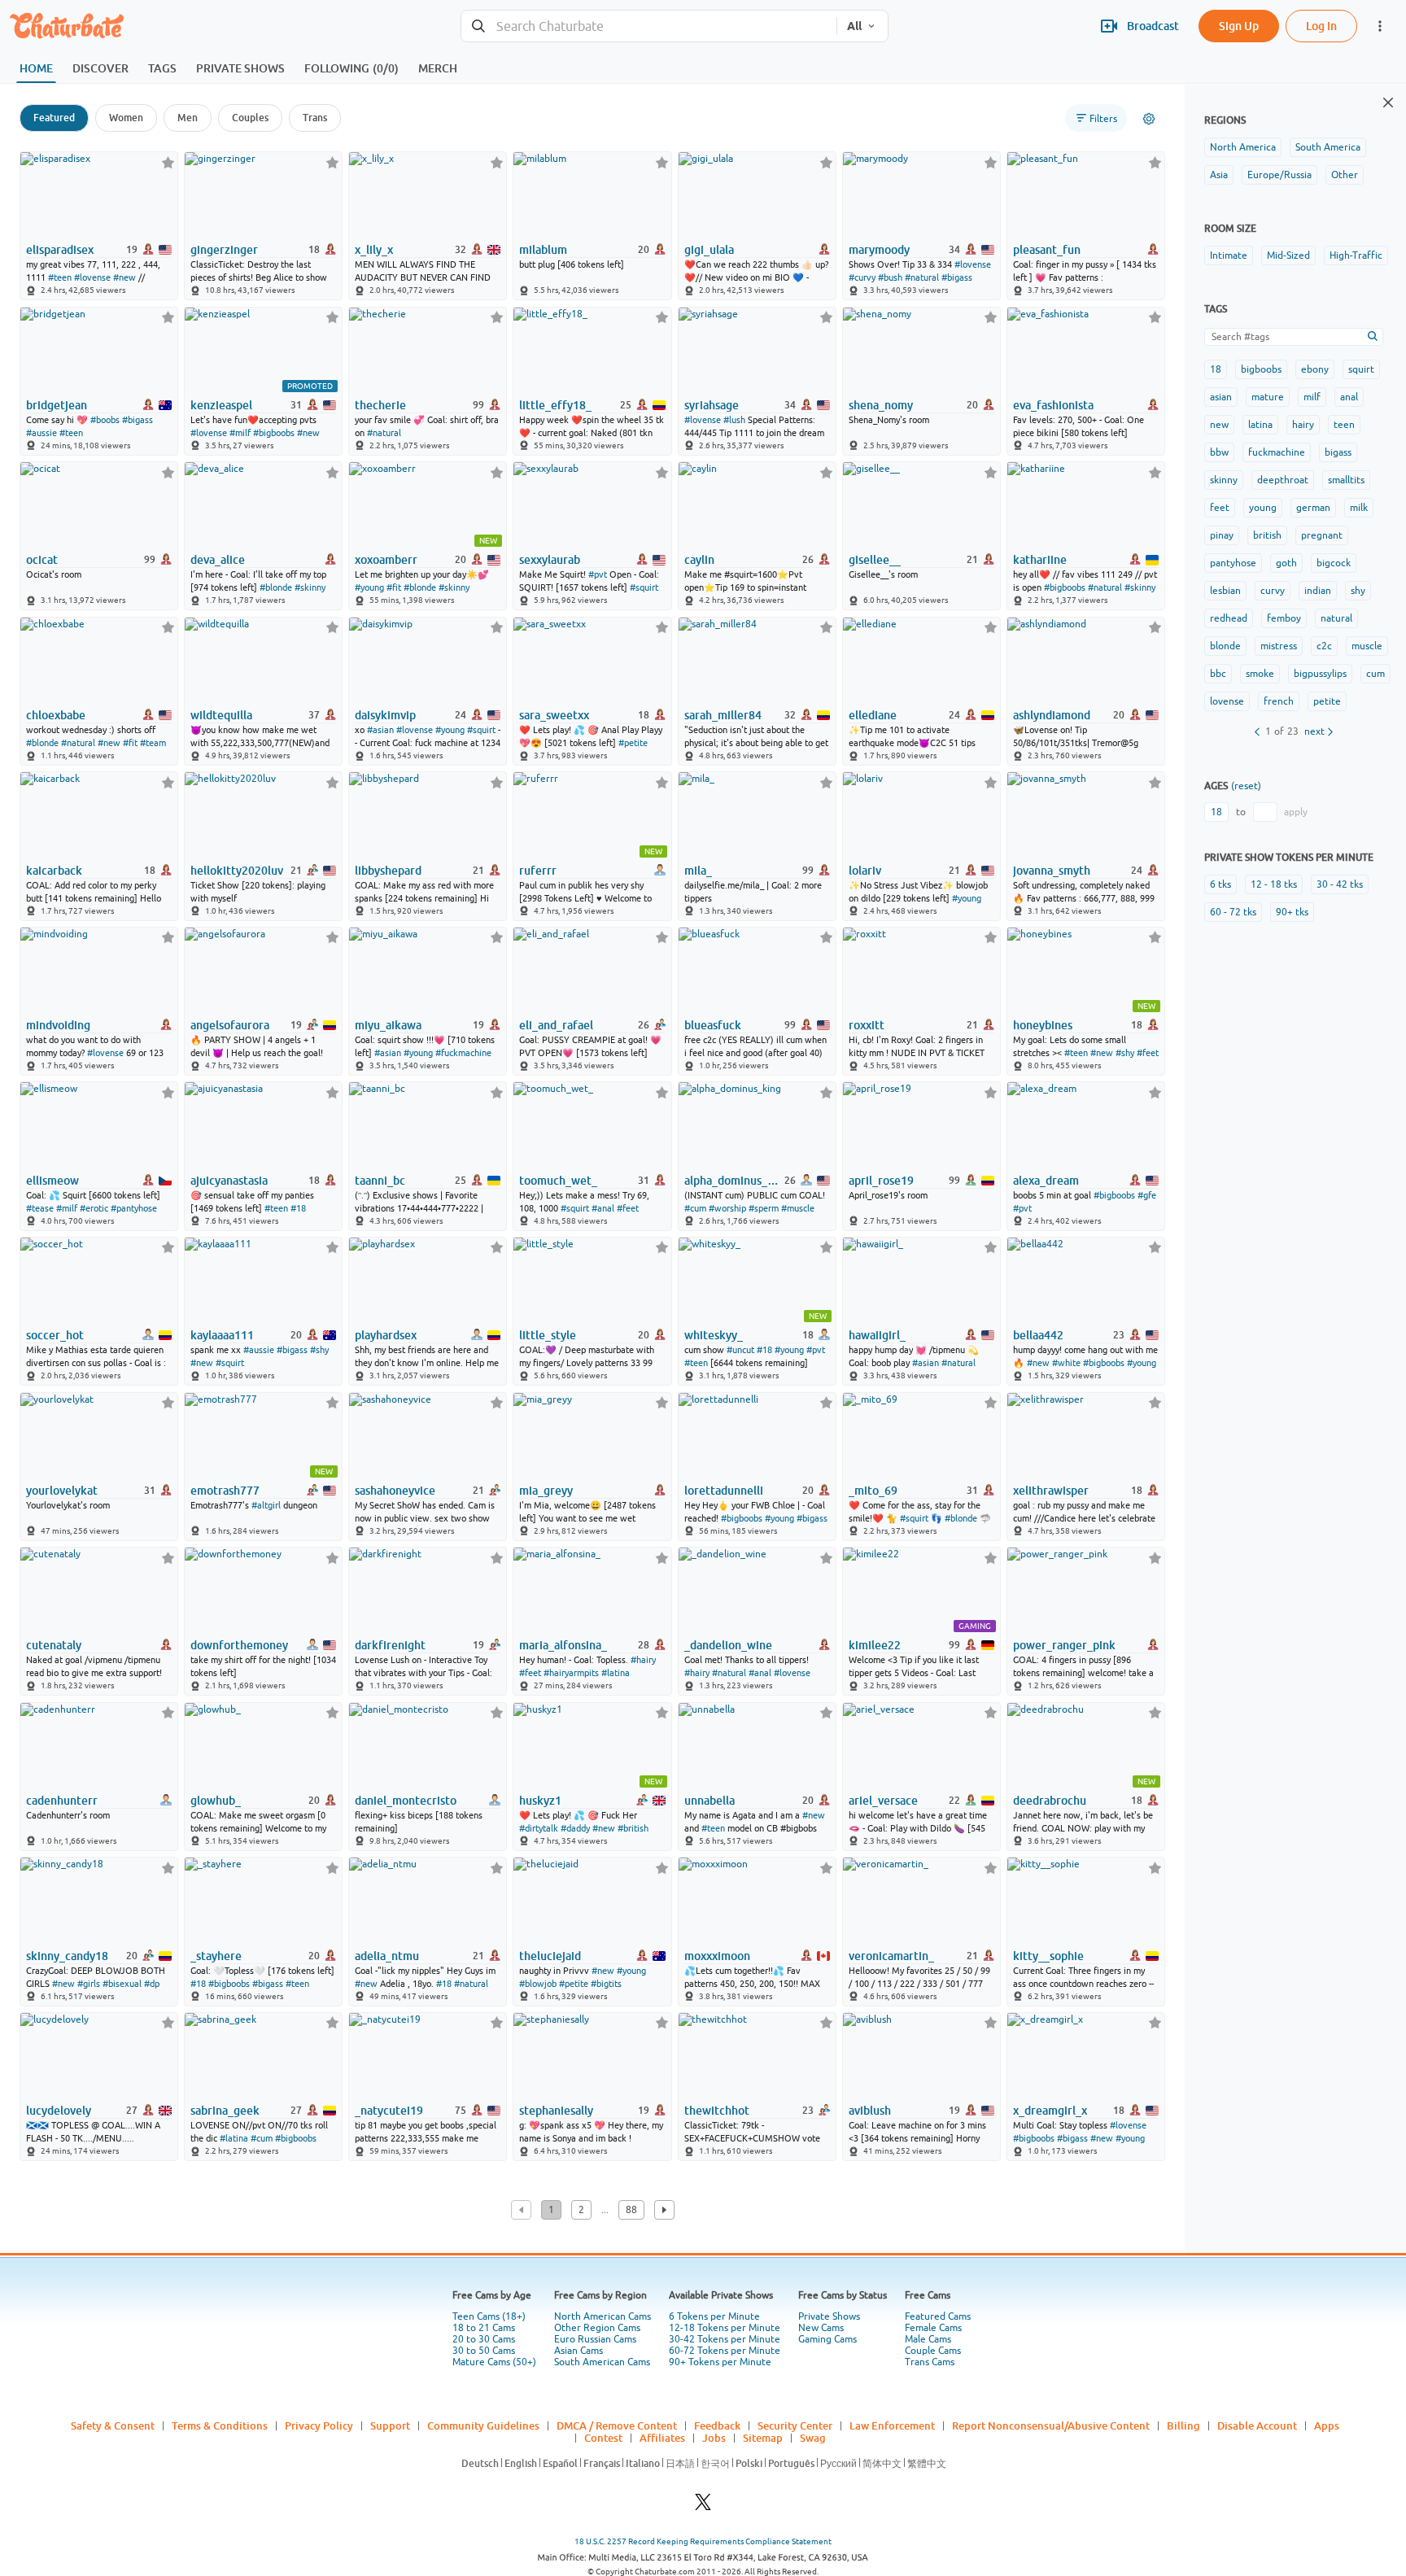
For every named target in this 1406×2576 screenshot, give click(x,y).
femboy (1284, 618)
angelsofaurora (230, 1025)
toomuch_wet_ (558, 1181)
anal (1349, 397)
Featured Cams (938, 2316)
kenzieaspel (221, 405)
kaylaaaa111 (222, 1335)
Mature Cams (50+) (494, 2362)
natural (1336, 618)
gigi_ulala (709, 250)
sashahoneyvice (395, 1491)
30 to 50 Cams (484, 2351)
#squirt (644, 587)
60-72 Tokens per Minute (725, 2351)
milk (1359, 508)
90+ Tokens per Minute (720, 2362)
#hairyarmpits (571, 1673)
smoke (1260, 674)
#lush (734, 420)
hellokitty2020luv (237, 871)
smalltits (1346, 480)
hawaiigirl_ (877, 1335)
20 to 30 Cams (484, 2339)
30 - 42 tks (1340, 884)
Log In (1321, 26)
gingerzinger (224, 250)
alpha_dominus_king (733, 1181)
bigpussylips (1320, 674)
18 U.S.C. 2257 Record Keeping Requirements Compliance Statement (703, 2541)
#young (369, 587)
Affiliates (662, 2438)
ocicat (42, 560)
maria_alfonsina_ (563, 1645)
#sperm (764, 1208)
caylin (699, 560)
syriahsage (712, 405)
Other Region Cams (597, 2328)
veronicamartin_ (891, 1956)
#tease (40, 1208)
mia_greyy (546, 1491)
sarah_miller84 (723, 715)
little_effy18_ (555, 405)
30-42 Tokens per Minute (725, 2339)
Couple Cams (933, 2351)
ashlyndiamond (1052, 715)
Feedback (717, 2425)
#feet (1148, 1053)
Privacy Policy (319, 2425)
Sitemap (763, 2438)
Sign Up (1239, 26)
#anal (603, 1208)
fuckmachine (1277, 452)
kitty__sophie (1048, 1956)
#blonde (276, 587)
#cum (695, 1208)
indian (1318, 591)
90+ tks (1292, 912)
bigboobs (1261, 369)
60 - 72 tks (1233, 912)
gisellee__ (875, 560)
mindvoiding (58, 1025)
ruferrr (538, 871)
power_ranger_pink (1064, 1645)
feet (1220, 508)
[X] (703, 2506)
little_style (548, 1335)
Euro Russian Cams (595, 2339)
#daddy (575, 1828)
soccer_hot (55, 1335)
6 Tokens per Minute (714, 2316)
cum (1375, 674)
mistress (1279, 646)
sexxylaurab (550, 560)
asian (1221, 397)
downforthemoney (239, 1645)
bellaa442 (1038, 1335)
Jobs (714, 2438)
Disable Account (1257, 2425)
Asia (1219, 175)
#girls (89, 1984)
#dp (152, 1984)
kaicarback (54, 871)
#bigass (957, 277)
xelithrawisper (1051, 1491)
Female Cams (933, 2328)
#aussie (41, 433)
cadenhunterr (62, 1801)
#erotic (94, 1208)
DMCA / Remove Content (617, 2425)
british (1267, 535)
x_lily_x (374, 250)
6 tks (1220, 884)
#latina (616, 1673)
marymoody (879, 250)
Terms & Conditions (220, 2425)
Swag (813, 2438)
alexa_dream (1046, 1181)
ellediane (873, 715)
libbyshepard (388, 871)
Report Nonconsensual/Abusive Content (1051, 2425)
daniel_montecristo (406, 1801)
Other (1345, 175)
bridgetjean (57, 405)
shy (1358, 591)
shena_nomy (881, 405)
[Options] (1149, 119)
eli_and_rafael (556, 1025)
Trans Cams (930, 2362)
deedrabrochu (1050, 1801)
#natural (922, 277)
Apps (1327, 2425)
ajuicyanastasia (229, 1181)
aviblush (870, 2111)
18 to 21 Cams (484, 2328)
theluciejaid (550, 1956)
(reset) (1246, 786)
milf (1312, 397)
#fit (394, 587)
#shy (1125, 1053)
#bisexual (122, 1984)
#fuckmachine (463, 1053)
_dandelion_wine (728, 1645)
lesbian (1225, 591)
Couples (250, 118)
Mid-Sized (1288, 255)
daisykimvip (385, 715)
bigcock (1334, 563)
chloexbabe (56, 715)
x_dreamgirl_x (1050, 2111)
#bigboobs (274, 433)
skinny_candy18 (67, 1956)
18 (1216, 369)
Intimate (1229, 255)
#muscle (798, 1208)
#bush (890, 277)
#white (1066, 1363)
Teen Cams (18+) (489, 2316)
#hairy (643, 1660)
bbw (1219, 452)
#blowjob (538, 1984)
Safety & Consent (113, 2425)
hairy (1303, 425)
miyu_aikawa (388, 1025)
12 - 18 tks (1274, 884)
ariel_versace (883, 1801)
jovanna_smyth (1052, 871)
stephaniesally (556, 2111)
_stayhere (216, 1956)
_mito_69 (873, 1491)
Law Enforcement (892, 2425)
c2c (1324, 646)
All (854, 26)
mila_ (698, 871)
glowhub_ (216, 1801)
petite (1327, 701)
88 (631, 2210)
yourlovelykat (62, 1491)
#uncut (740, 1350)
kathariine (1040, 560)
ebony (1315, 369)
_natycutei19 (389, 2111)
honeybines (1043, 1025)
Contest (603, 2438)
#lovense (92, 277)
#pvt (598, 574)
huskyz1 (540, 1801)
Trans (315, 118)
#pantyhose (134, 1208)
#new (124, 277)
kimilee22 (875, 1645)
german (1313, 508)
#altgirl (266, 1505)
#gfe (1147, 1195)
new (1219, 425)
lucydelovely (59, 2111)
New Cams (821, 2328)
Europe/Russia (1279, 175)
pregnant (1322, 535)
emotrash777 (225, 1491)
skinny (1224, 480)
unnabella (710, 1801)
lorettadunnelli (724, 1491)
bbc (1218, 674)
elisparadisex (60, 250)
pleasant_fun (1047, 250)
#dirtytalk (539, 1828)
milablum (543, 250)
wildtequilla (221, 715)
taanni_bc (380, 1181)
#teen (60, 277)
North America (1243, 147)
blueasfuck (713, 1025)
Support (390, 2425)
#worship (727, 1208)
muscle (1367, 646)
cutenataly (54, 1645)
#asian (380, 730)
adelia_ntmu (387, 1956)
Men (188, 118)
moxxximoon (717, 1956)
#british (633, 1828)
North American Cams (603, 2316)
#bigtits (606, 1984)
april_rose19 (881, 1181)
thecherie (380, 405)
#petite (633, 743)
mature (1268, 397)
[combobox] (649, 26)
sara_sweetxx (554, 715)
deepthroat (1283, 480)
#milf (240, 433)
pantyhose (1233, 563)
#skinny (310, 587)
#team (153, 743)
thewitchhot (717, 2111)
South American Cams (602, 2362)
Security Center (795, 2425)
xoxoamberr (386, 560)
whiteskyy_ (714, 1335)
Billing (1183, 2425)
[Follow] (168, 162)
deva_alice (218, 560)
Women (126, 118)
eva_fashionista (1053, 405)
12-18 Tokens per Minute (725, 2328)
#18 (298, 1208)
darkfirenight (390, 1645)
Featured (54, 118)
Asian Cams (579, 2351)
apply (1296, 812)
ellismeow (52, 1181)
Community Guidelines (483, 2425)
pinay (1222, 535)
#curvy (862, 277)
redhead (1229, 618)
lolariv (865, 871)
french (1279, 701)
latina (1260, 425)
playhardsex (386, 1335)
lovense (1227, 701)
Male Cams (928, 2339)
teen (1344, 425)
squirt (1361, 369)
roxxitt (867, 1025)
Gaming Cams (827, 2339)
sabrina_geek (225, 2111)
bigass (1338, 452)
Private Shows (829, 2316)
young (1263, 508)
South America (1328, 147)
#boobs (105, 420)
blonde (1225, 646)
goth (1286, 563)
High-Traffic (1356, 255)
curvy (1273, 591)
